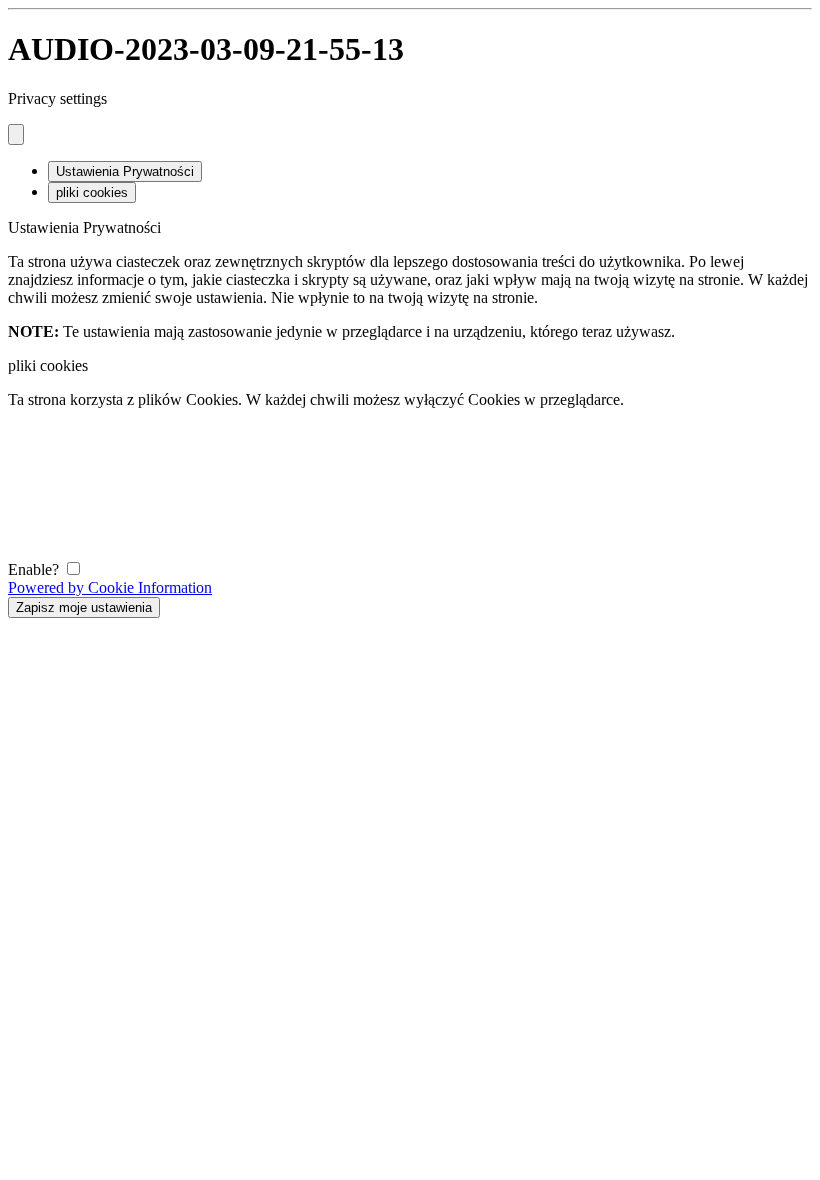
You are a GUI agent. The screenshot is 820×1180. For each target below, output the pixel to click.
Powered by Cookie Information (110, 587)
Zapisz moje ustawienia (84, 607)
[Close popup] (16, 134)
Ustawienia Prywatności (125, 171)
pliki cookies (92, 192)
